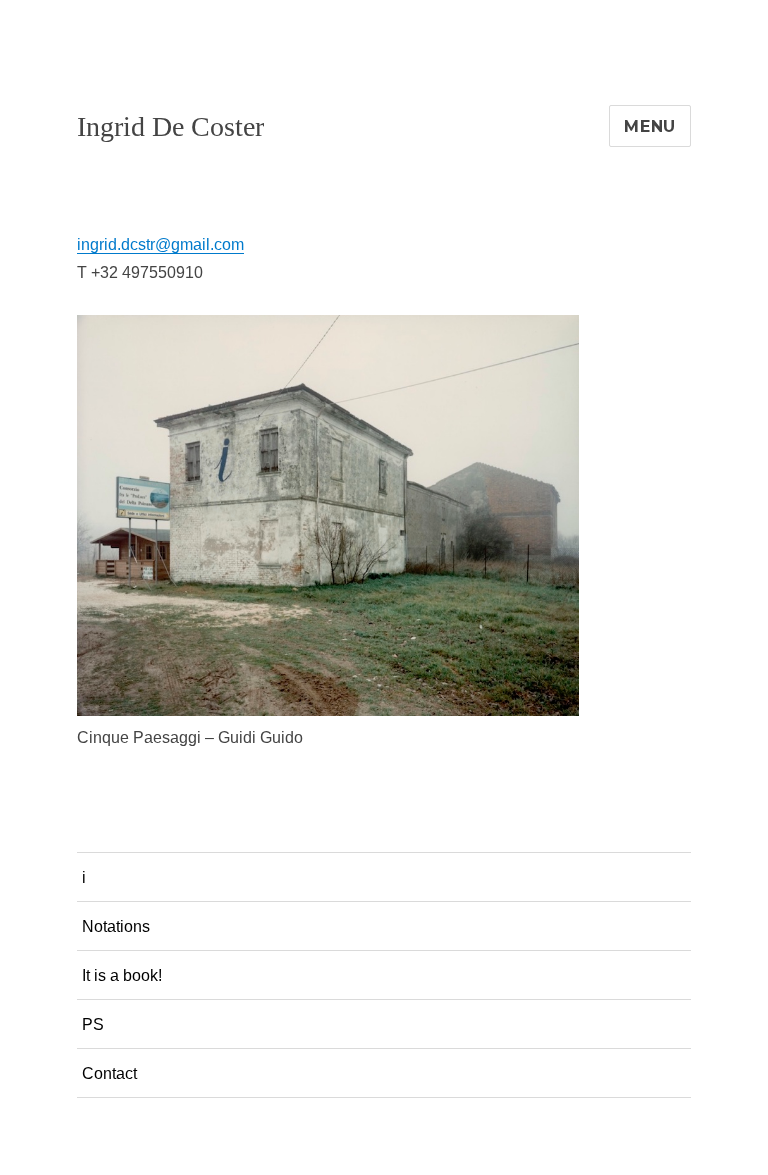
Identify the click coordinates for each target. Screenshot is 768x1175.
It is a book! (122, 975)
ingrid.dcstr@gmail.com (160, 244)
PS (93, 1024)
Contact (109, 1073)
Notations (116, 926)
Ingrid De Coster (170, 126)
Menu (650, 126)
